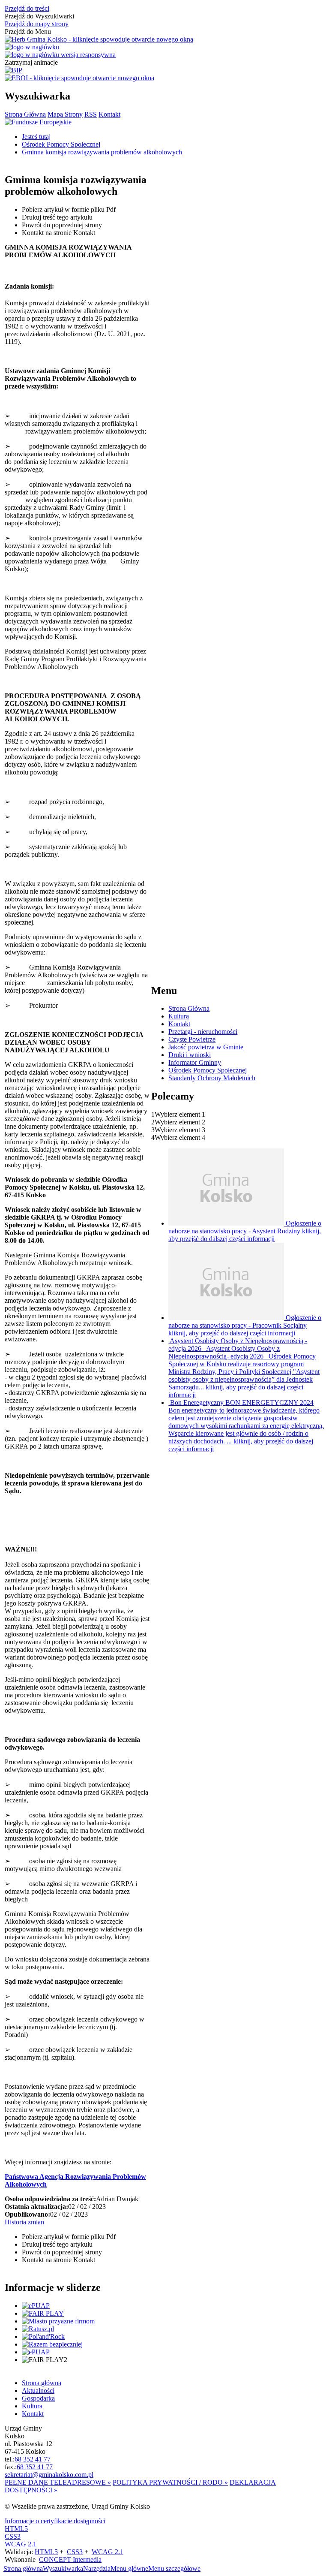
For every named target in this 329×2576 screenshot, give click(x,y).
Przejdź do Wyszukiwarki (39, 16)
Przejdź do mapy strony (37, 24)
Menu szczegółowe (174, 2568)
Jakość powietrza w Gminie (206, 1047)
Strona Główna (25, 114)
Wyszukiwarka (63, 2568)
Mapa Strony (65, 114)
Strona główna (23, 2568)
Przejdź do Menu (28, 32)
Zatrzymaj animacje (31, 62)
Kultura (179, 1016)
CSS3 (13, 2536)
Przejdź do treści (27, 8)
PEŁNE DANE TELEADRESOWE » (58, 2482)
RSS (91, 114)
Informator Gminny (195, 1062)
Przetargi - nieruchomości (203, 1032)
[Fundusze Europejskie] (38, 122)
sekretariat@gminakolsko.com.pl (49, 2475)
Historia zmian (24, 2222)
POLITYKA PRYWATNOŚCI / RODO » (170, 2482)
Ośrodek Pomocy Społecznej (208, 1070)
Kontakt (109, 114)
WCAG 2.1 (21, 2544)
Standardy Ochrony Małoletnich (212, 1078)
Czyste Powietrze (192, 1039)
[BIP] (13, 70)
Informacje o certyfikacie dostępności (55, 2521)
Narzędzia (97, 2568)
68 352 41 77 (33, 2459)
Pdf (69, 209)
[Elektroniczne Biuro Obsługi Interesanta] (79, 78)
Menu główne (129, 2568)
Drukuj (57, 217)
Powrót (62, 225)
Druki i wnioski (190, 1055)
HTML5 (16, 2529)
